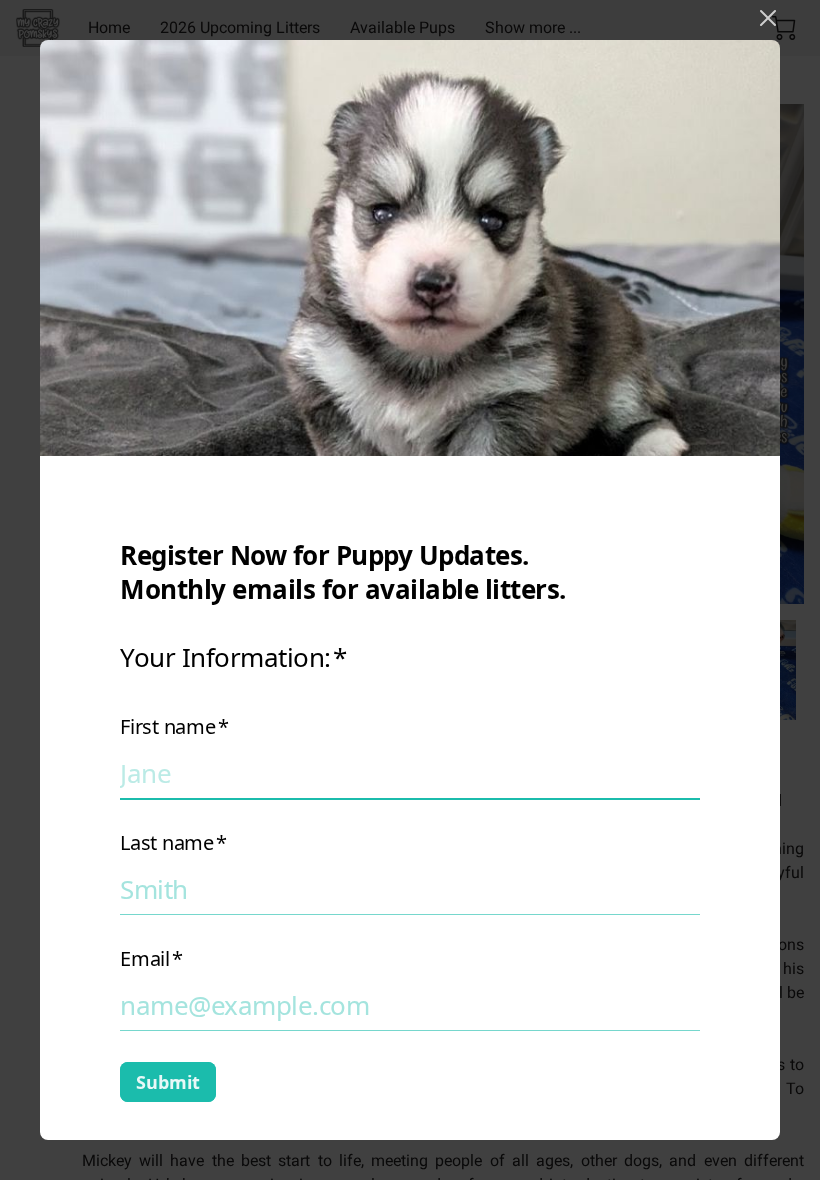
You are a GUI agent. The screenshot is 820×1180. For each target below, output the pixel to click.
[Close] (768, 18)
